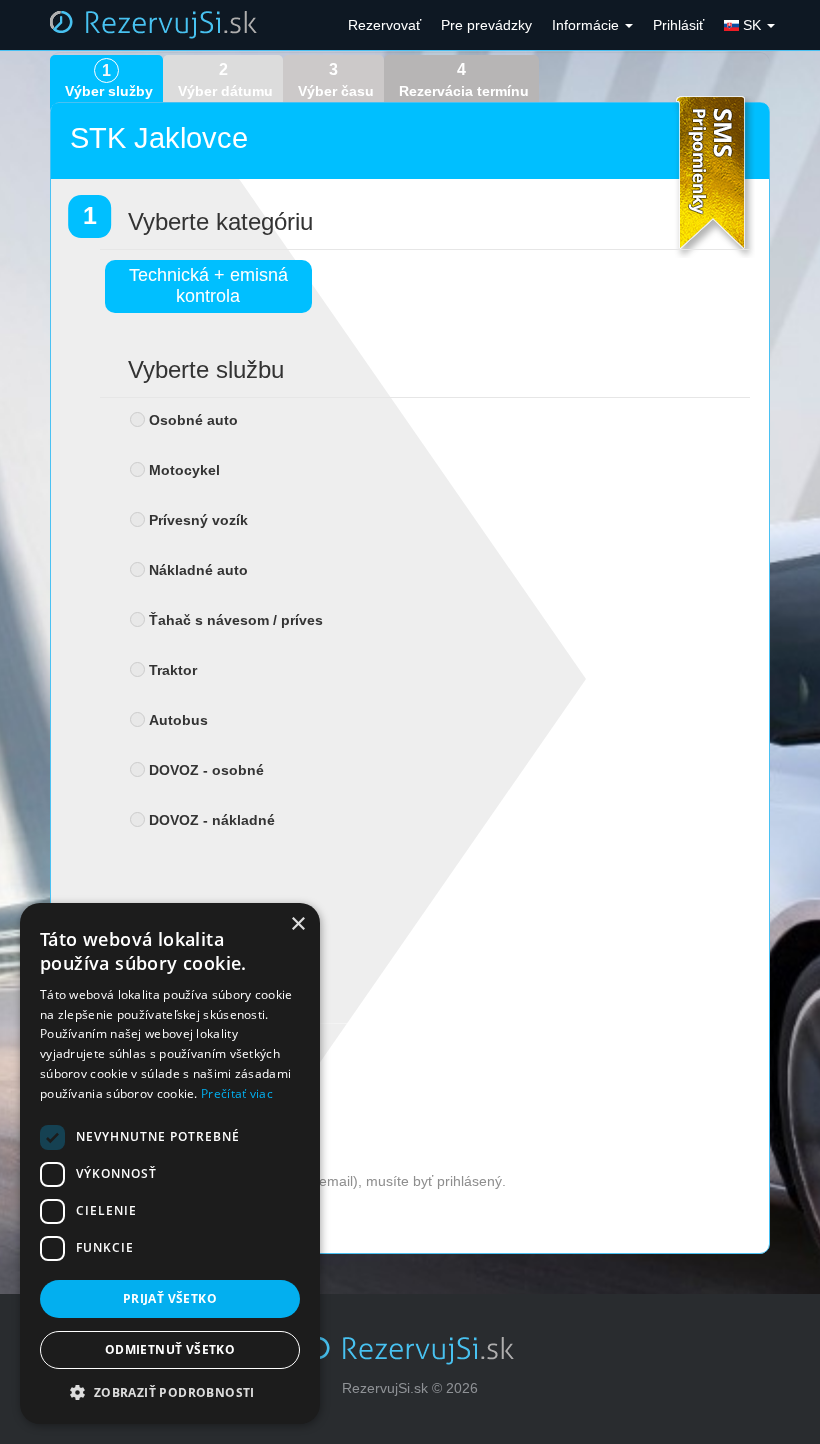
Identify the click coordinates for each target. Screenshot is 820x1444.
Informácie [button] (587, 25)
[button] (170, 1393)
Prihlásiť (678, 25)
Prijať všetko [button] (170, 1298)
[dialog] (170, 1163)
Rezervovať (384, 25)
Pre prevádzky (486, 25)
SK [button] (752, 25)
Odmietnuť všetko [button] (170, 1349)
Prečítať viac (237, 1093)
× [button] (297, 924)
